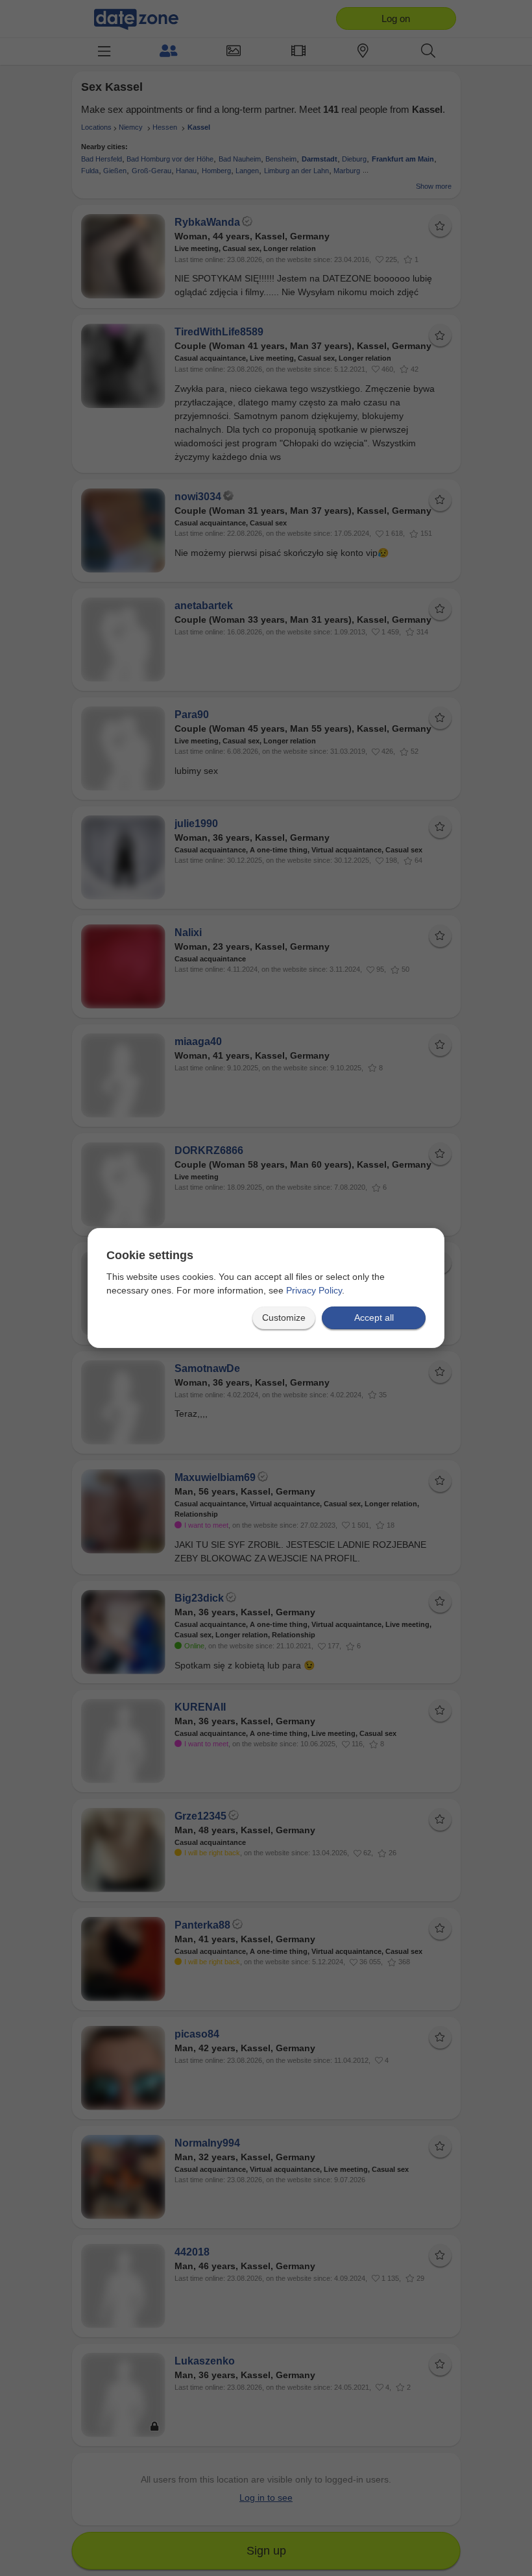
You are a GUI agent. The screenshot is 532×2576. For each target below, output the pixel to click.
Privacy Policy (314, 1290)
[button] (284, 1318)
